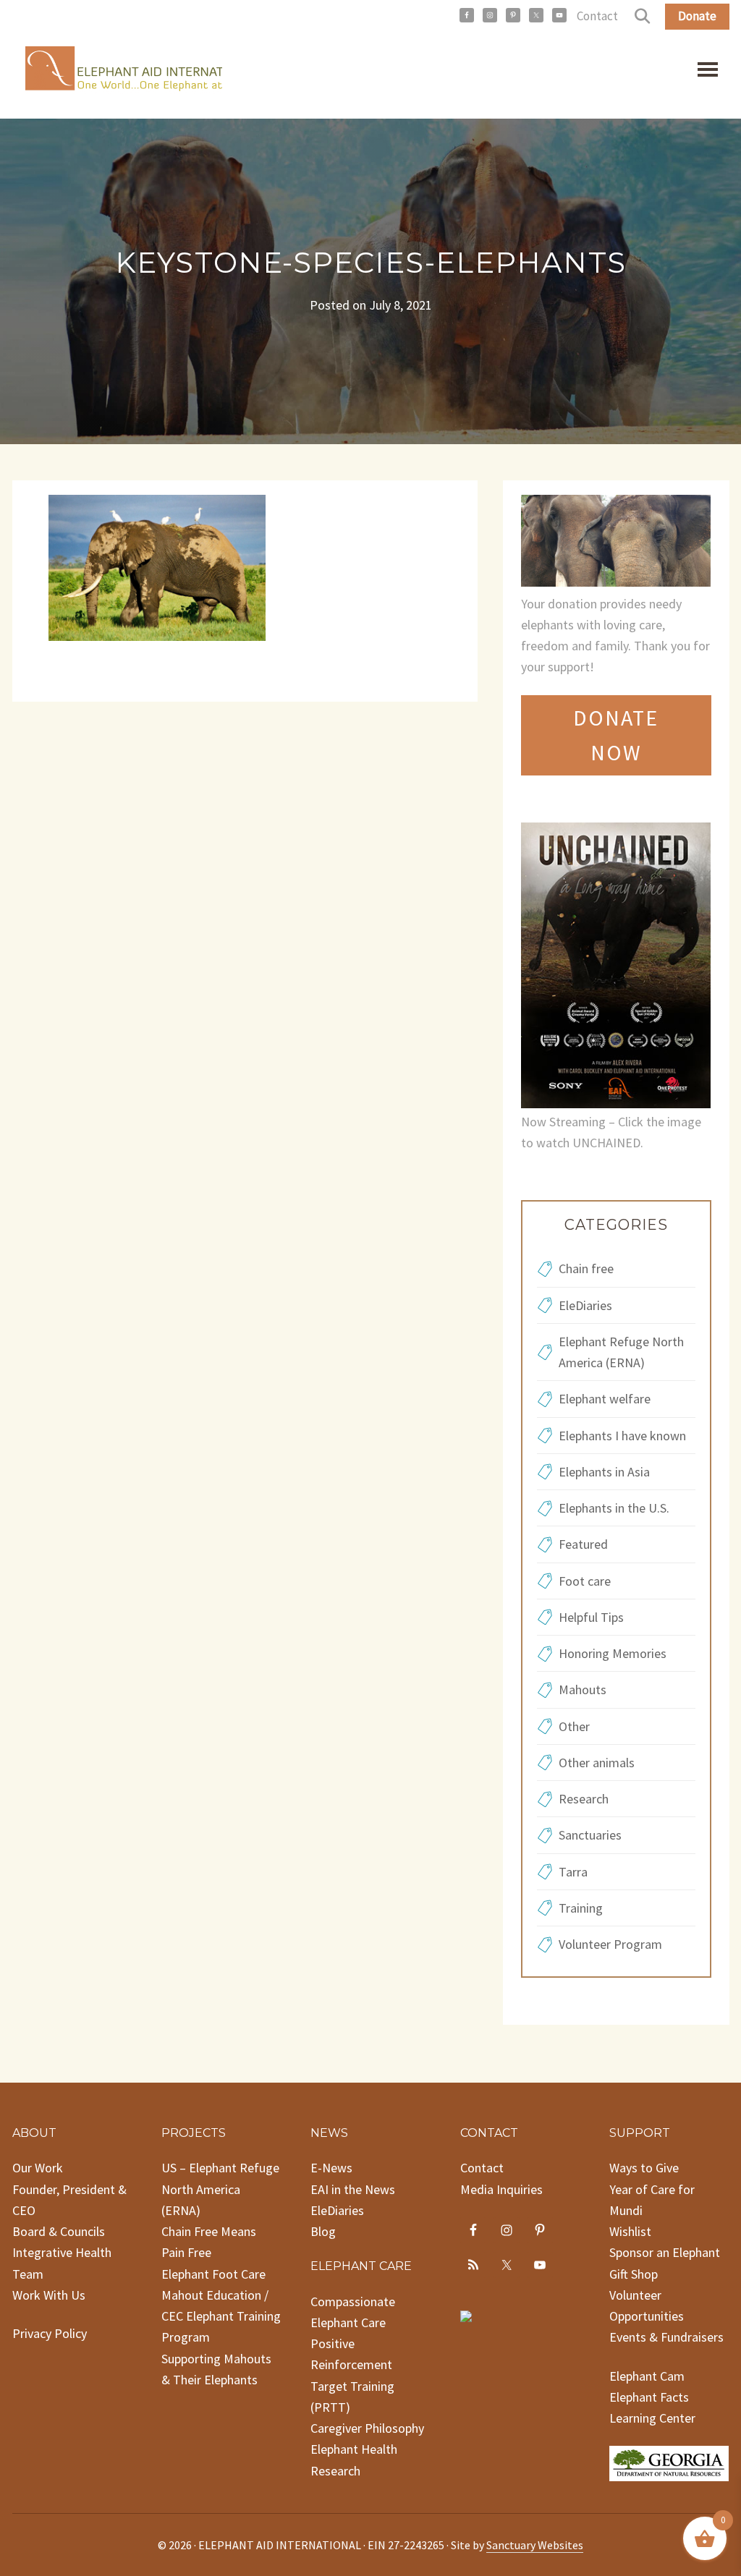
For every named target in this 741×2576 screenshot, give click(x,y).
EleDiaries (585, 1305)
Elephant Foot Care (213, 2274)
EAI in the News (353, 2189)
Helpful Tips (591, 1617)
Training (581, 1908)
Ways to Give (644, 2168)
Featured (583, 1544)
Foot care (585, 1581)
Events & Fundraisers (666, 2337)
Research (584, 1799)
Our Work (38, 2168)
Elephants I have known (622, 1436)
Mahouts (583, 1689)
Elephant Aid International (117, 72)
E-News (331, 2168)
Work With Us (49, 2295)
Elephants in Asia (604, 1472)
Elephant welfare (605, 1399)
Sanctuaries (590, 1835)
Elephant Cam (647, 2376)
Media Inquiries (501, 2189)
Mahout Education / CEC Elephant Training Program (221, 2316)
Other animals (597, 1763)
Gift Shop (634, 2274)
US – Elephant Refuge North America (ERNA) (220, 2189)
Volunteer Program (610, 1944)
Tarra (573, 1872)
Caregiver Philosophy (367, 2428)
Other (574, 1726)
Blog (323, 2231)
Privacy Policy (50, 2333)
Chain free (586, 1268)
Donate (697, 16)
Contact (597, 16)
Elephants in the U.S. (614, 1508)
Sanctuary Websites (535, 2545)
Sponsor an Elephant (665, 2252)
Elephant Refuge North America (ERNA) (621, 1352)
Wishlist (630, 2231)
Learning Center (652, 2418)
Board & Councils (59, 2231)
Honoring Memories (613, 1653)
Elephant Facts (649, 2397)
